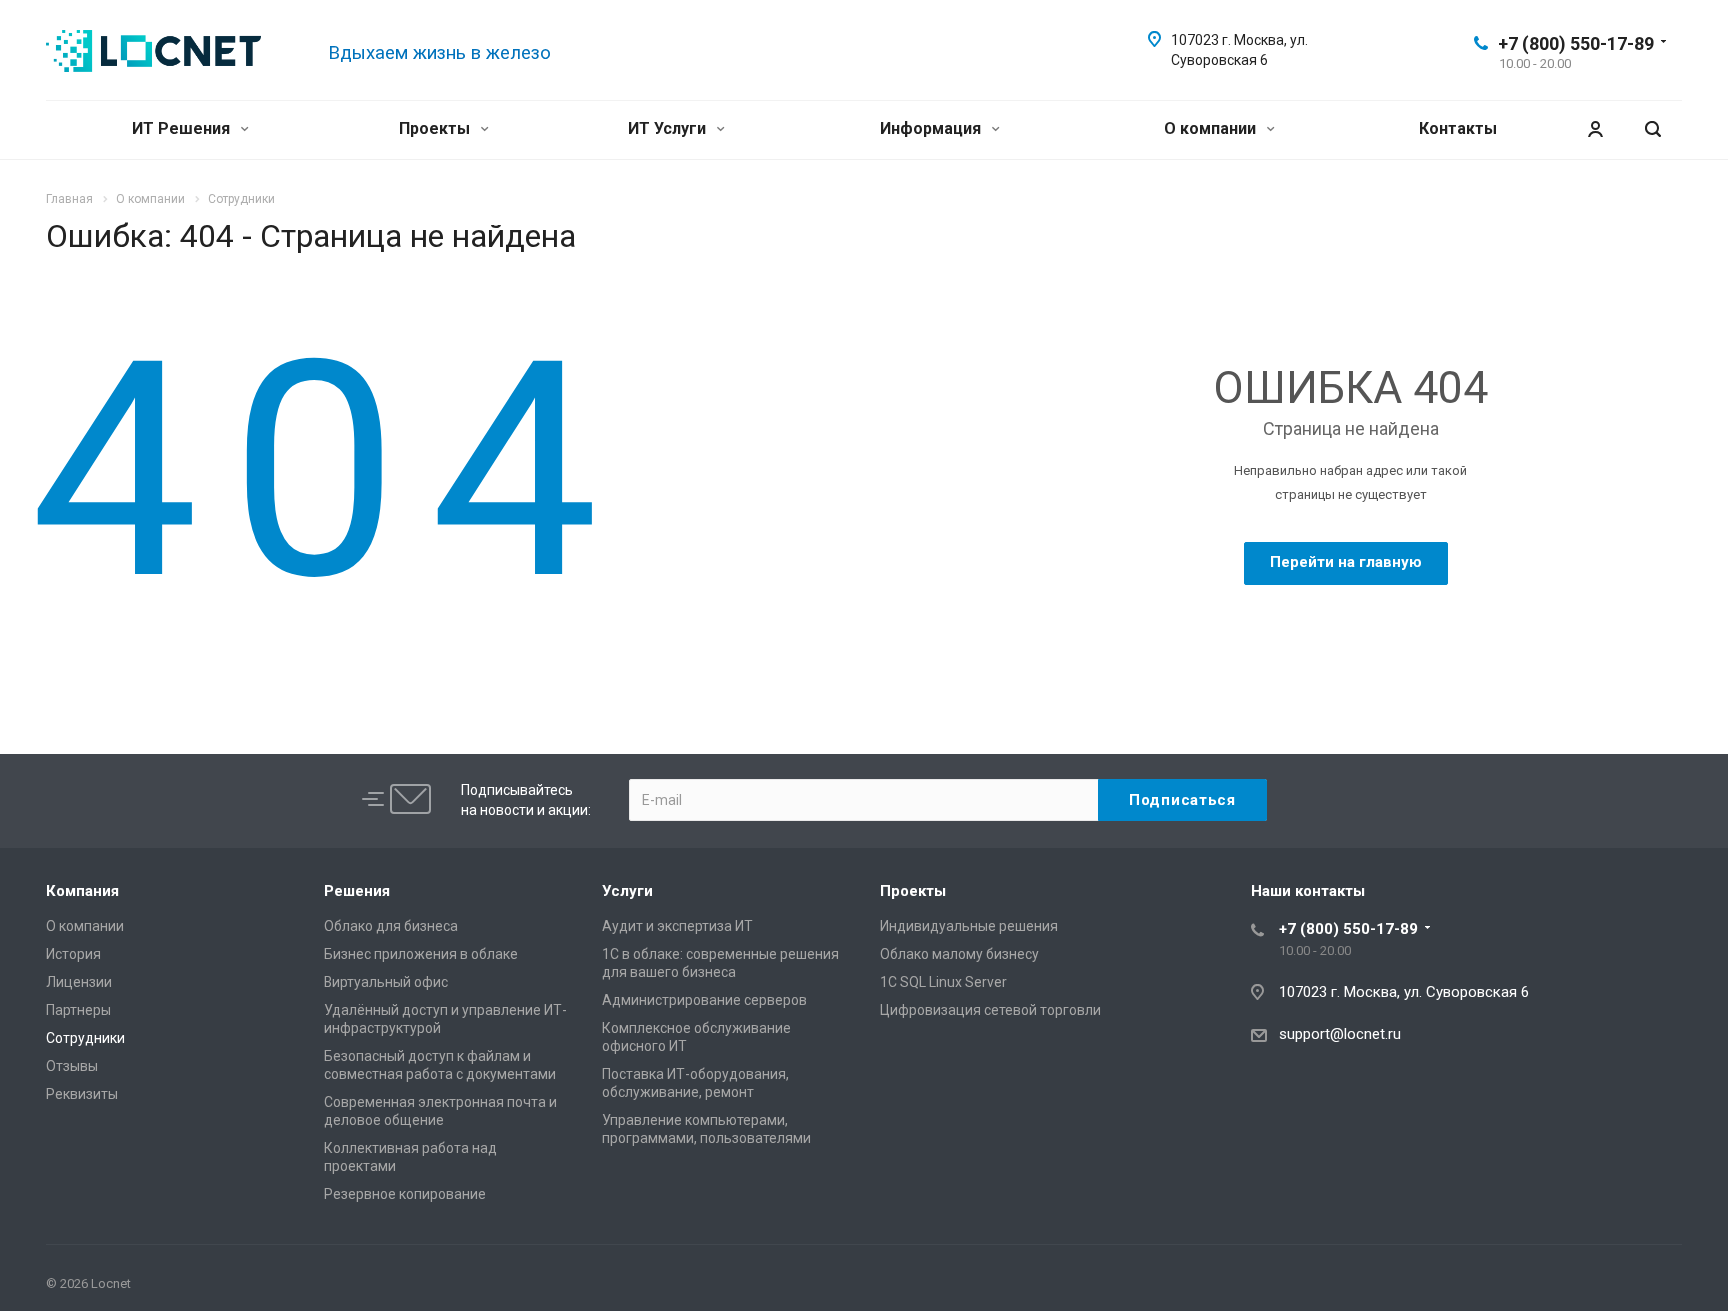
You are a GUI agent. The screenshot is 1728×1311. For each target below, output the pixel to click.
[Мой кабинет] (1595, 129)
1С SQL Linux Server (943, 982)
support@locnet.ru (1340, 1034)
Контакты (1458, 128)
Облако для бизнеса (391, 926)
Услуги (627, 891)
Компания (82, 891)
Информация (932, 128)
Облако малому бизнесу (959, 954)
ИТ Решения (183, 128)
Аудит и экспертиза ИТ (677, 926)
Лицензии (79, 982)
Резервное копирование (405, 1194)
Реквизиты (82, 1094)
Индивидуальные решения (969, 926)
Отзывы (72, 1066)
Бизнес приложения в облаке (421, 954)
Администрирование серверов (704, 1000)
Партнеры (78, 1010)
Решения (357, 891)
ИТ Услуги (669, 128)
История (73, 954)
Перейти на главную (1346, 562)
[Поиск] (1653, 129)
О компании (1212, 128)
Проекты (436, 128)
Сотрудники (85, 1038)
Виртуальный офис (386, 982)
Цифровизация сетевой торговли (990, 1010)
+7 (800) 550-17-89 (1576, 43)
